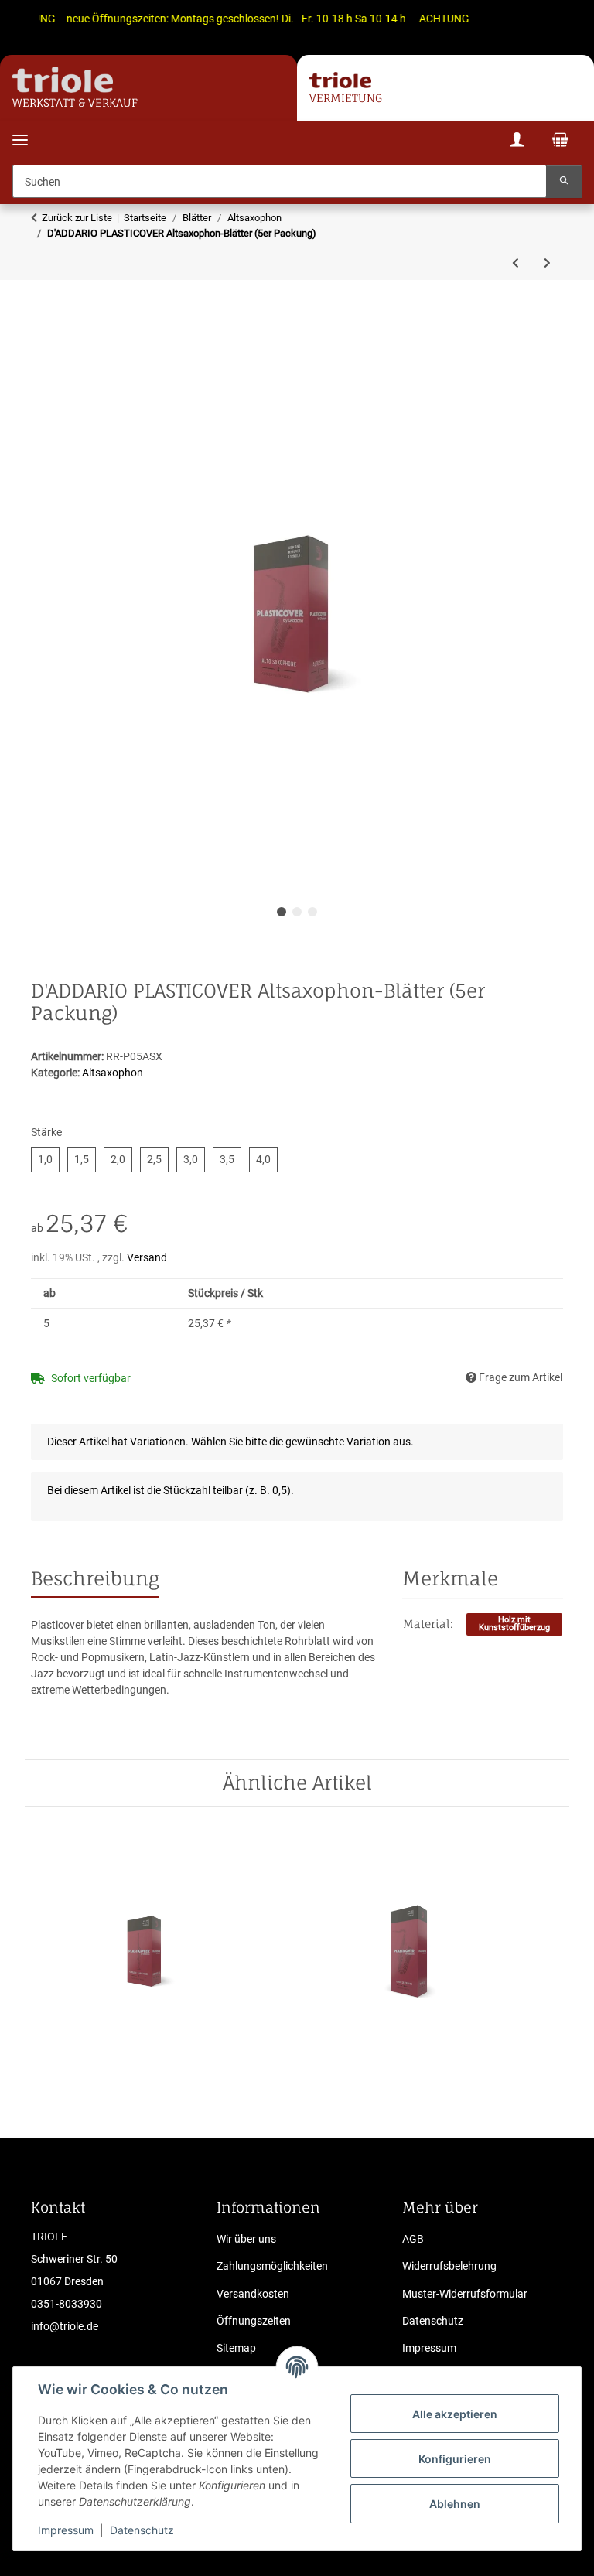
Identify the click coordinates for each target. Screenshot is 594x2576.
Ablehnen (455, 2504)
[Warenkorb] (560, 142)
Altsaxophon (113, 1073)
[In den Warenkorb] (43, 339)
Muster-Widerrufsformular (465, 2294)
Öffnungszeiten (254, 2321)
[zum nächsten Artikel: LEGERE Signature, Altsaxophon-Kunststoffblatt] (547, 263)
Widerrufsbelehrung (449, 2266)
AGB (413, 2239)
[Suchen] (564, 181)
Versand (147, 1257)
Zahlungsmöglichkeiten (272, 2266)
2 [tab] (297, 912)
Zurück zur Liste (77, 218)
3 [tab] (312, 912)
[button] (517, 142)
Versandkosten (253, 2294)
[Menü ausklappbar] (20, 130)
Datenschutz (142, 2530)
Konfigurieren (455, 2459)
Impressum (66, 2530)
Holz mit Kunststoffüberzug (514, 1624)
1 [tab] (282, 912)
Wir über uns (246, 2239)
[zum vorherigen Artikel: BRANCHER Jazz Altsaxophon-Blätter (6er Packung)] (515, 263)
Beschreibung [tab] (95, 1578)
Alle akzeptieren (455, 2414)
